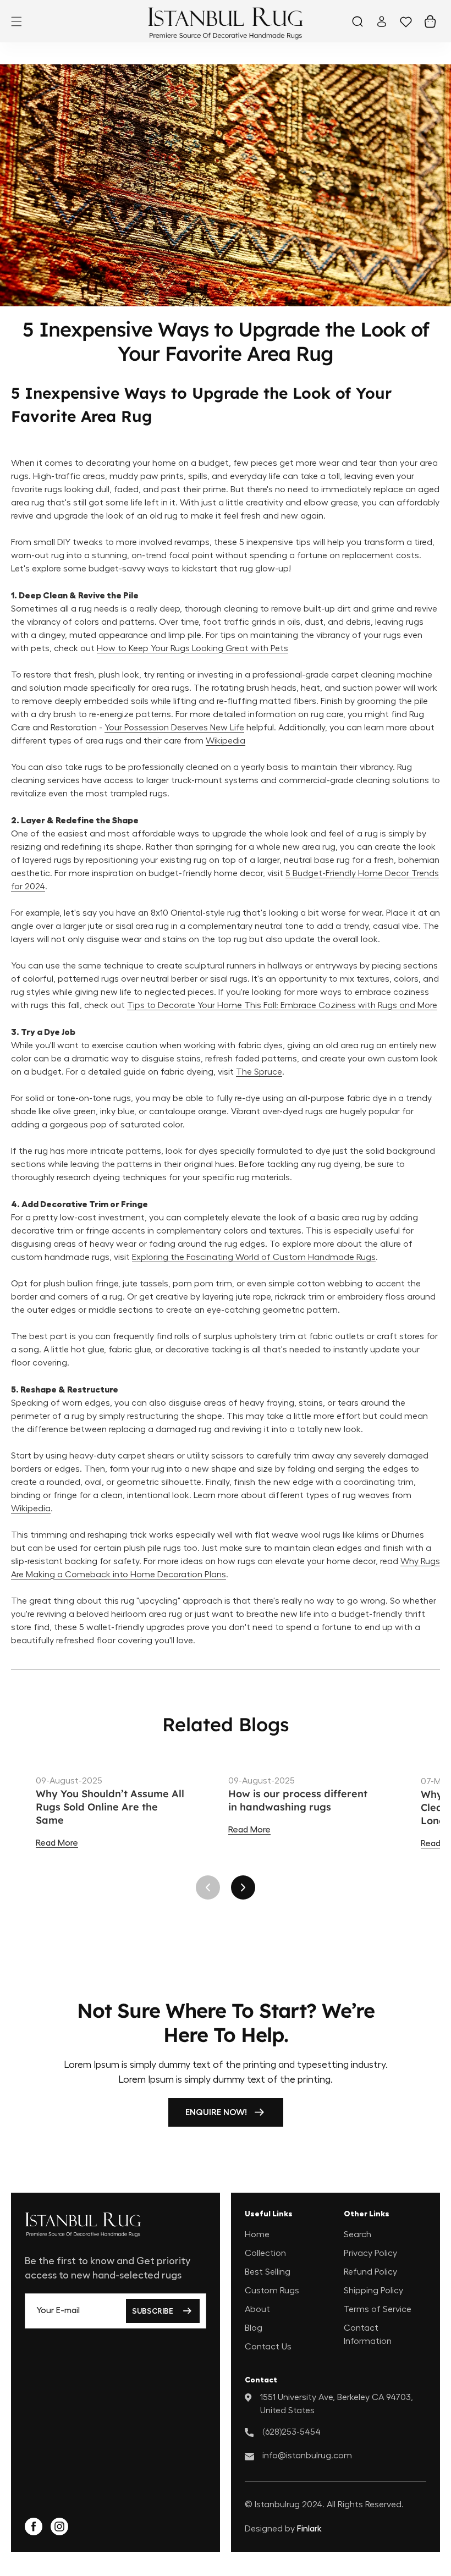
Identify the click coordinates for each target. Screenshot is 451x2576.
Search (358, 2234)
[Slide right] (243, 1887)
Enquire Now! (216, 2112)
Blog (254, 2328)
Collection (265, 2253)
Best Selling (268, 2272)
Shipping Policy (373, 2291)
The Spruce (259, 1072)
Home (257, 2234)
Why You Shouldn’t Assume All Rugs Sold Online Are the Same (110, 1807)
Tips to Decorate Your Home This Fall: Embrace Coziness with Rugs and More (282, 1005)
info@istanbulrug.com (307, 2456)
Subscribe (153, 2311)
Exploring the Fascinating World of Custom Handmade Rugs (254, 1257)
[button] (16, 21)
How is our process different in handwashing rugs (298, 1800)
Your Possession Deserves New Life (174, 728)
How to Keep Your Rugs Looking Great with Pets (193, 648)
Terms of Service (378, 2309)
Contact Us (268, 2347)
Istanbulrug (277, 2505)
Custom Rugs (272, 2291)
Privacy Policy (370, 2253)
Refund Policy (370, 2272)
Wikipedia (226, 741)
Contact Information (368, 2335)
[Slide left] (208, 1887)
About (257, 2309)
